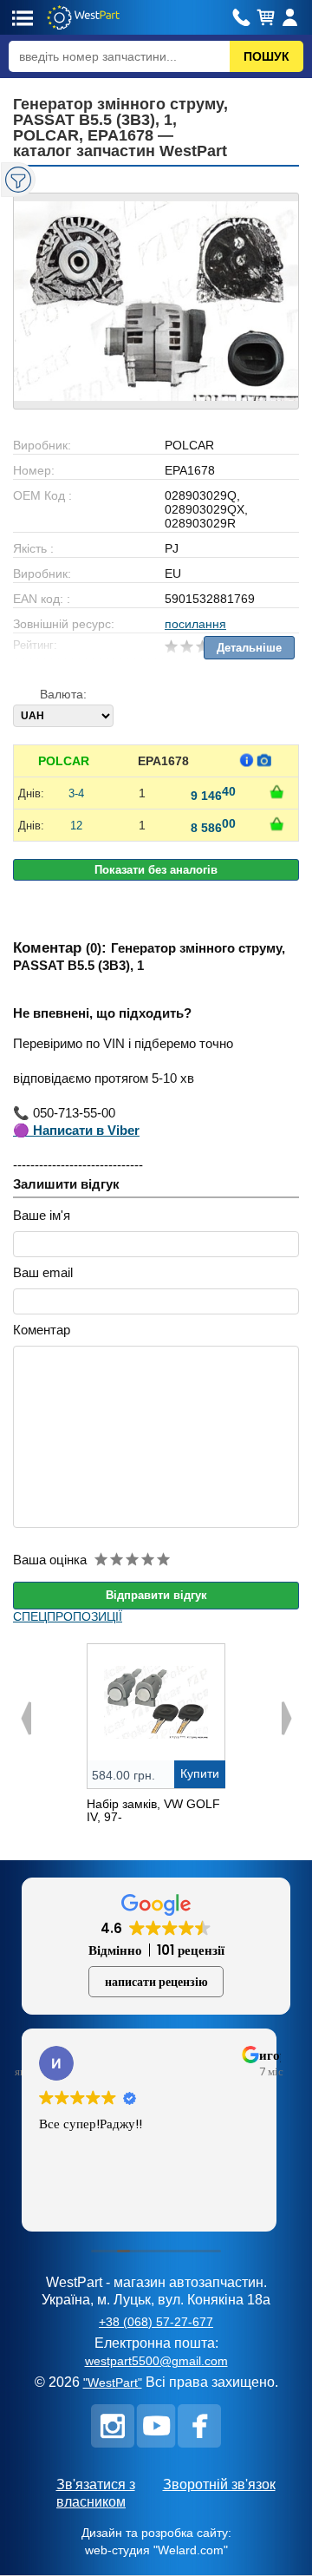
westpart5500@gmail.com (156, 2361)
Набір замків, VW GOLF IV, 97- (153, 1810)
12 (76, 826)
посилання (195, 624)
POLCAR (64, 761)
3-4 (76, 793)
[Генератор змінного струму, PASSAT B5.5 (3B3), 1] (156, 301)
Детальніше (249, 648)
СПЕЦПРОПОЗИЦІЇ (68, 1616)
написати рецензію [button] (156, 1982)
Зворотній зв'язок (219, 2484)
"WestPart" (113, 2383)
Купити (200, 1773)
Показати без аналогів (156, 870)
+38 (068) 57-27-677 (156, 2322)
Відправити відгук (156, 1595)
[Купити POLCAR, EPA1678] (276, 792)
